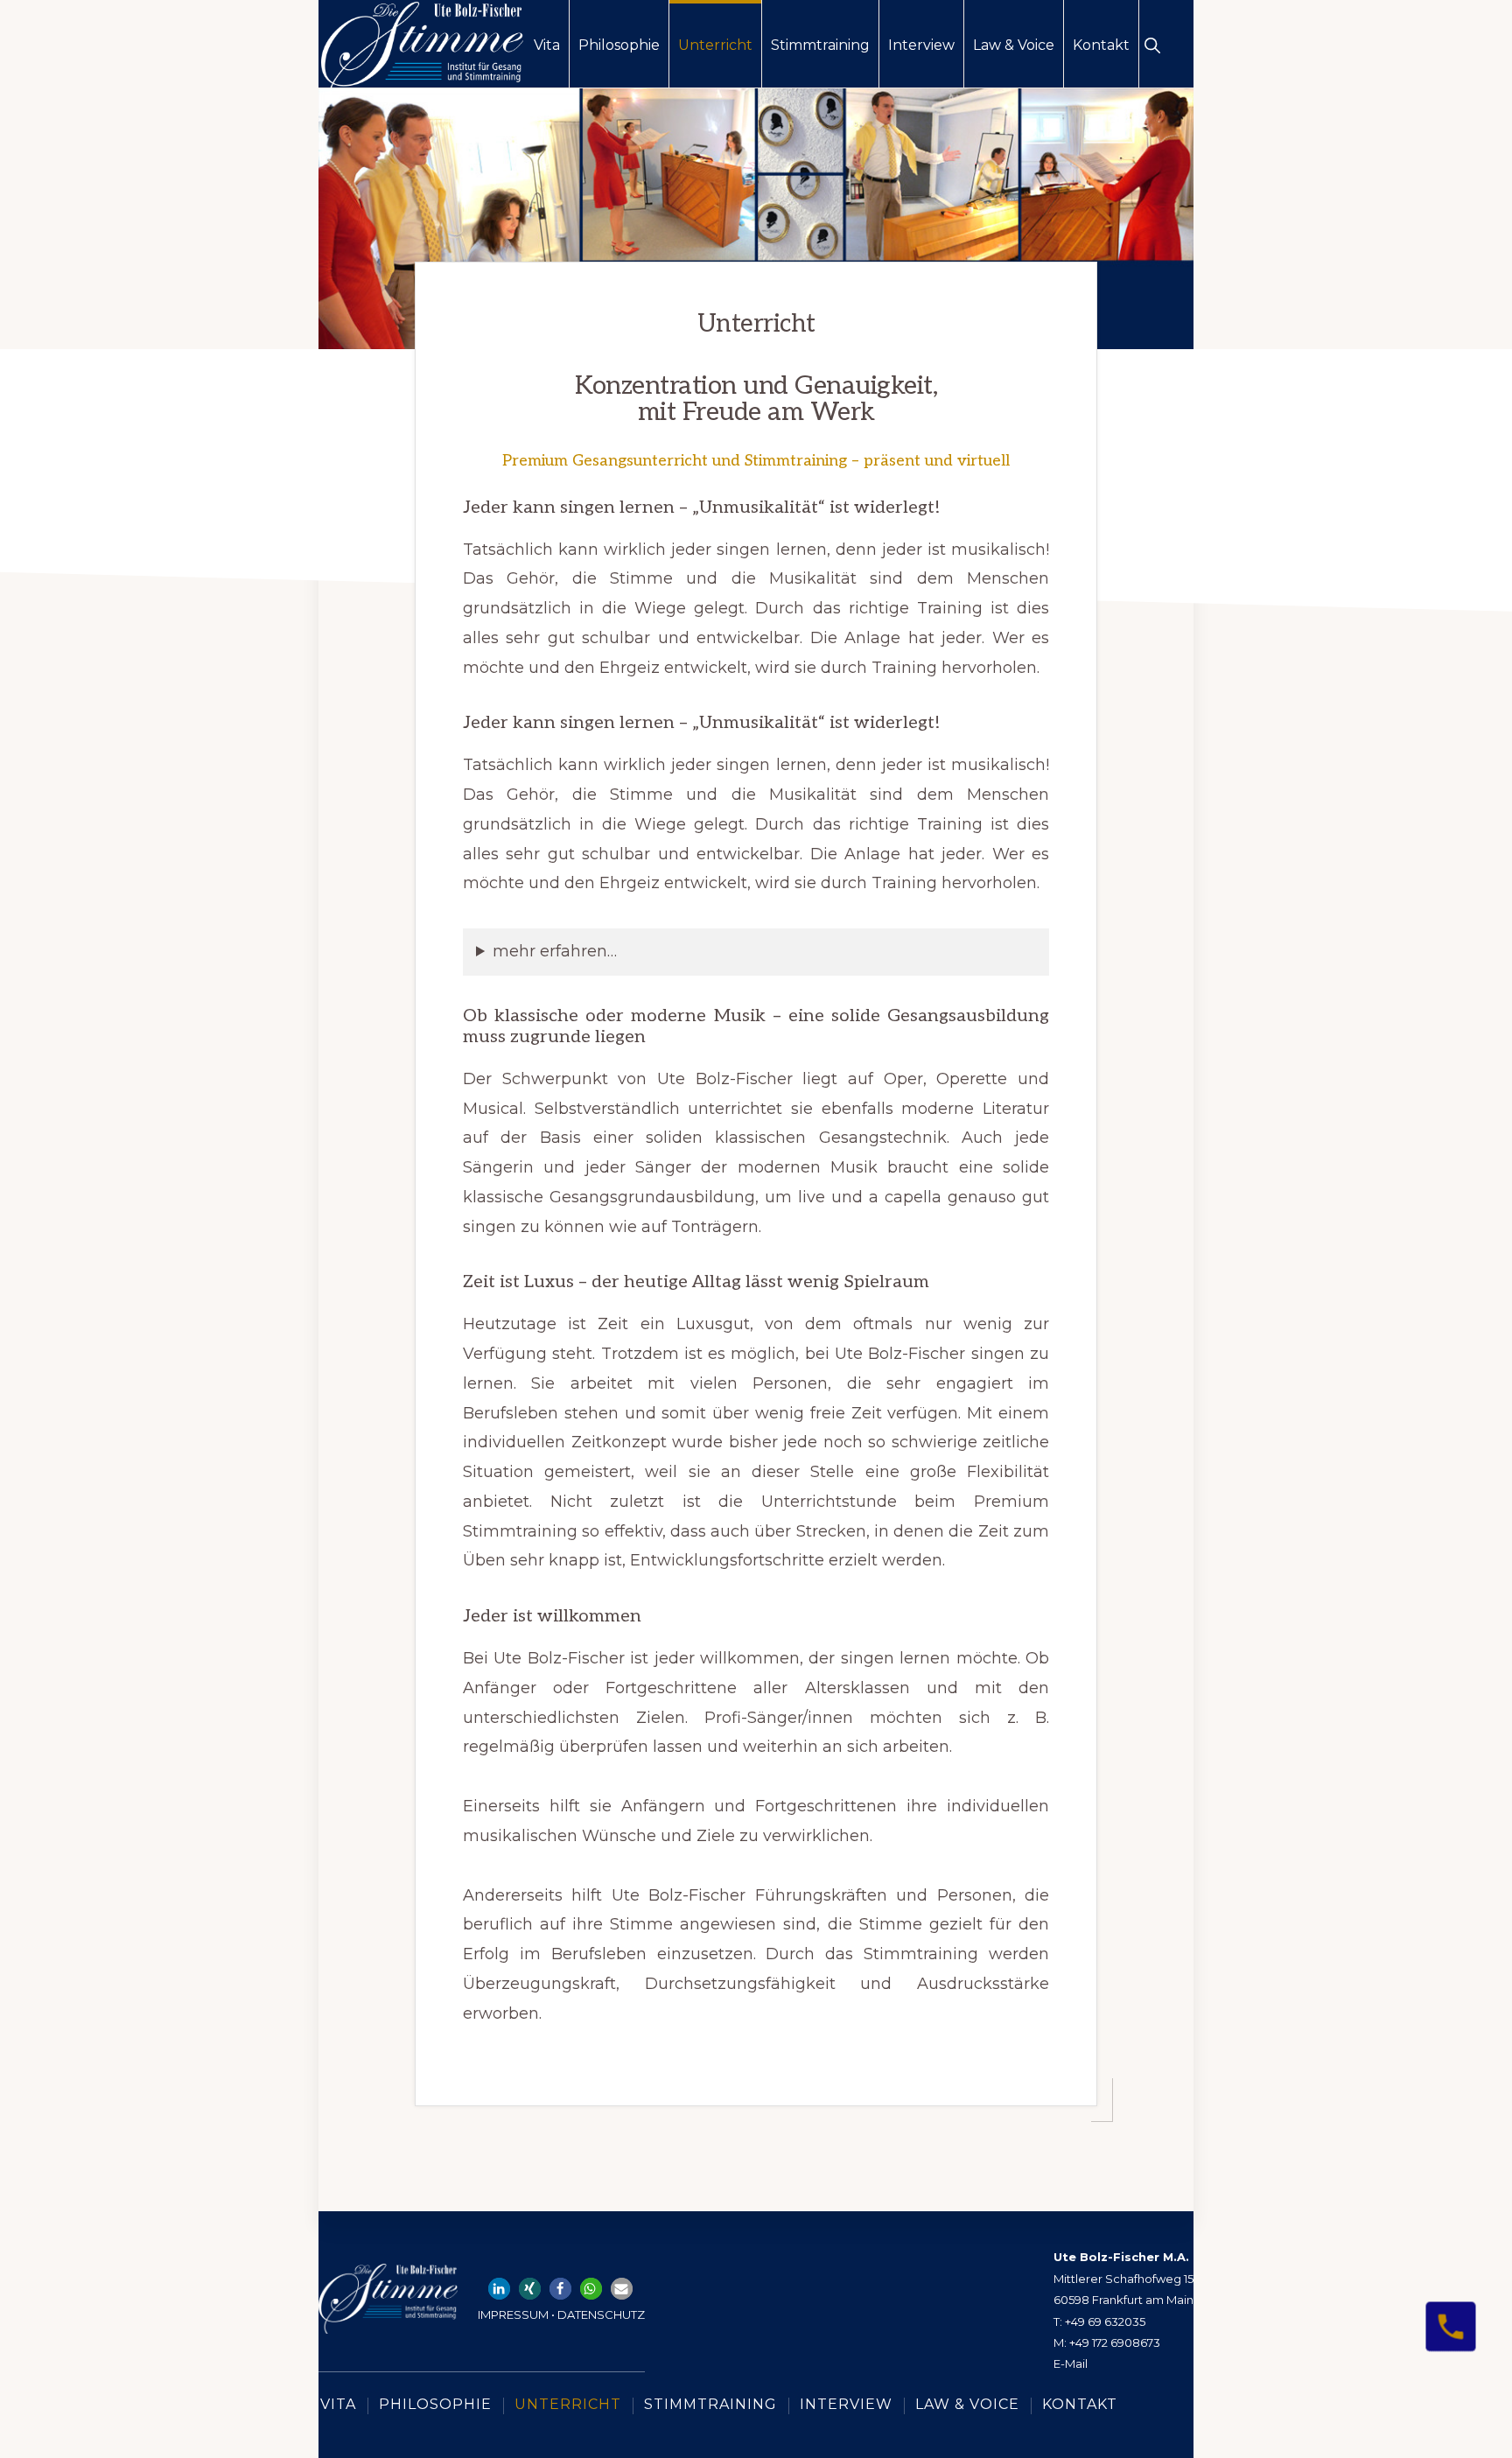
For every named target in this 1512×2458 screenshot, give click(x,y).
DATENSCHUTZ (601, 2314)
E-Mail (1071, 2363)
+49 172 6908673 (1115, 2342)
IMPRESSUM (512, 2314)
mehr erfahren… (555, 951)
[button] (1152, 44)
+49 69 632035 (1105, 2321)
